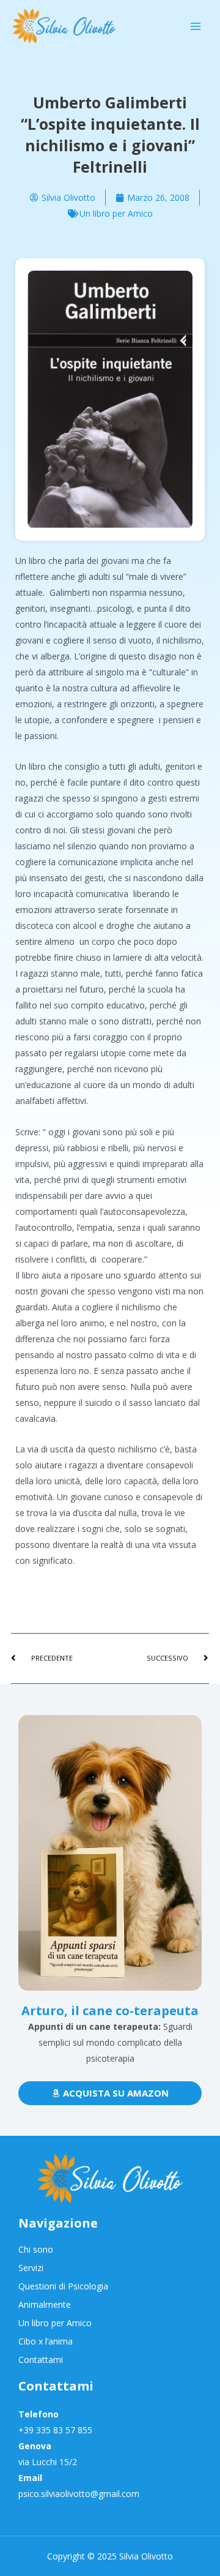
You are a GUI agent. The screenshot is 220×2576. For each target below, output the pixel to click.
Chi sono (36, 2249)
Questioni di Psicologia (63, 2286)
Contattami (41, 2360)
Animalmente (45, 2304)
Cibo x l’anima (46, 2341)
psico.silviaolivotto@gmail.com (79, 2494)
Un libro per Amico (116, 213)
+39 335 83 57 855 (55, 2430)
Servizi (31, 2268)
